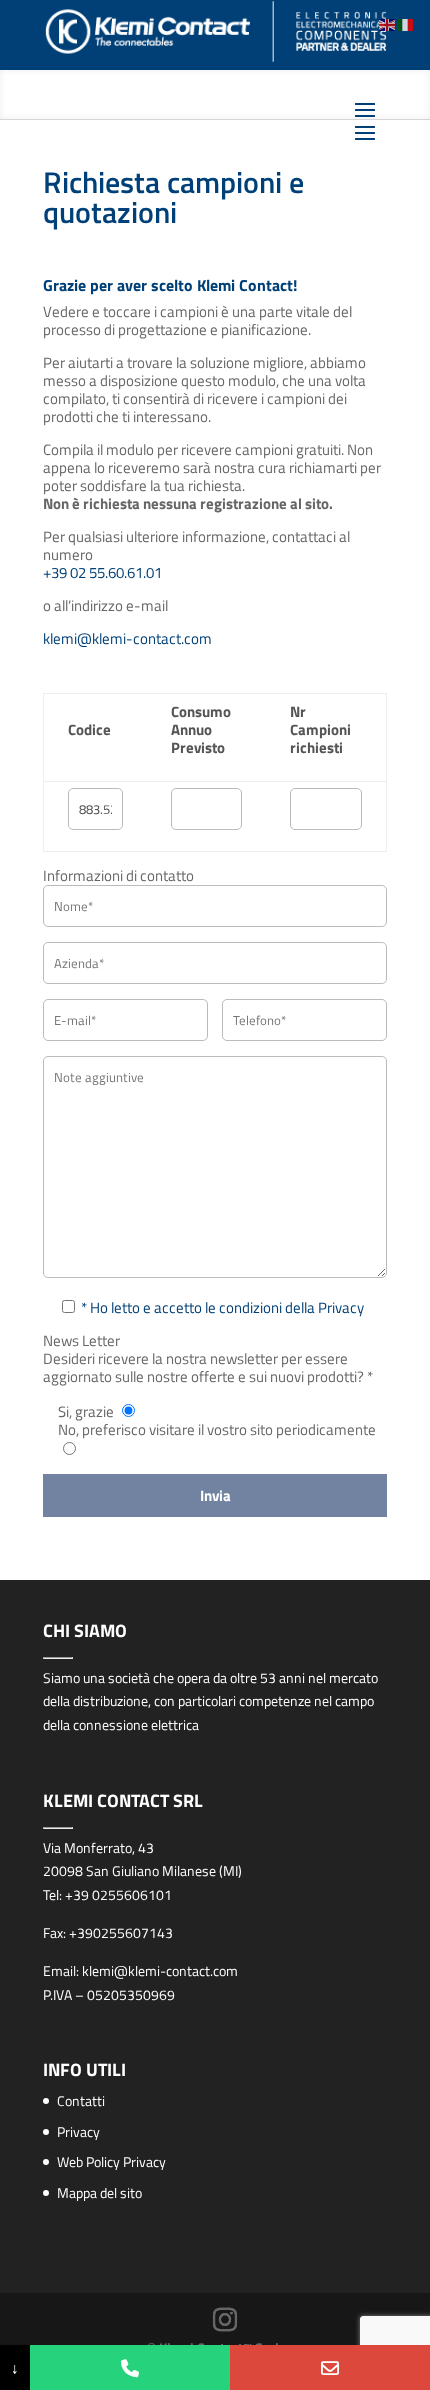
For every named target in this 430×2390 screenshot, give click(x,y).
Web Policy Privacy (111, 2161)
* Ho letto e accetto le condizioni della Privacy (222, 1307)
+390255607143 (121, 1932)
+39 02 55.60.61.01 (102, 572)
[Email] (330, 2367)
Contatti (81, 2100)
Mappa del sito (99, 2192)
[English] (388, 23)
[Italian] (406, 23)
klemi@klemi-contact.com (127, 638)
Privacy (78, 2131)
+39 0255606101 (118, 1894)
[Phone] (130, 2367)
